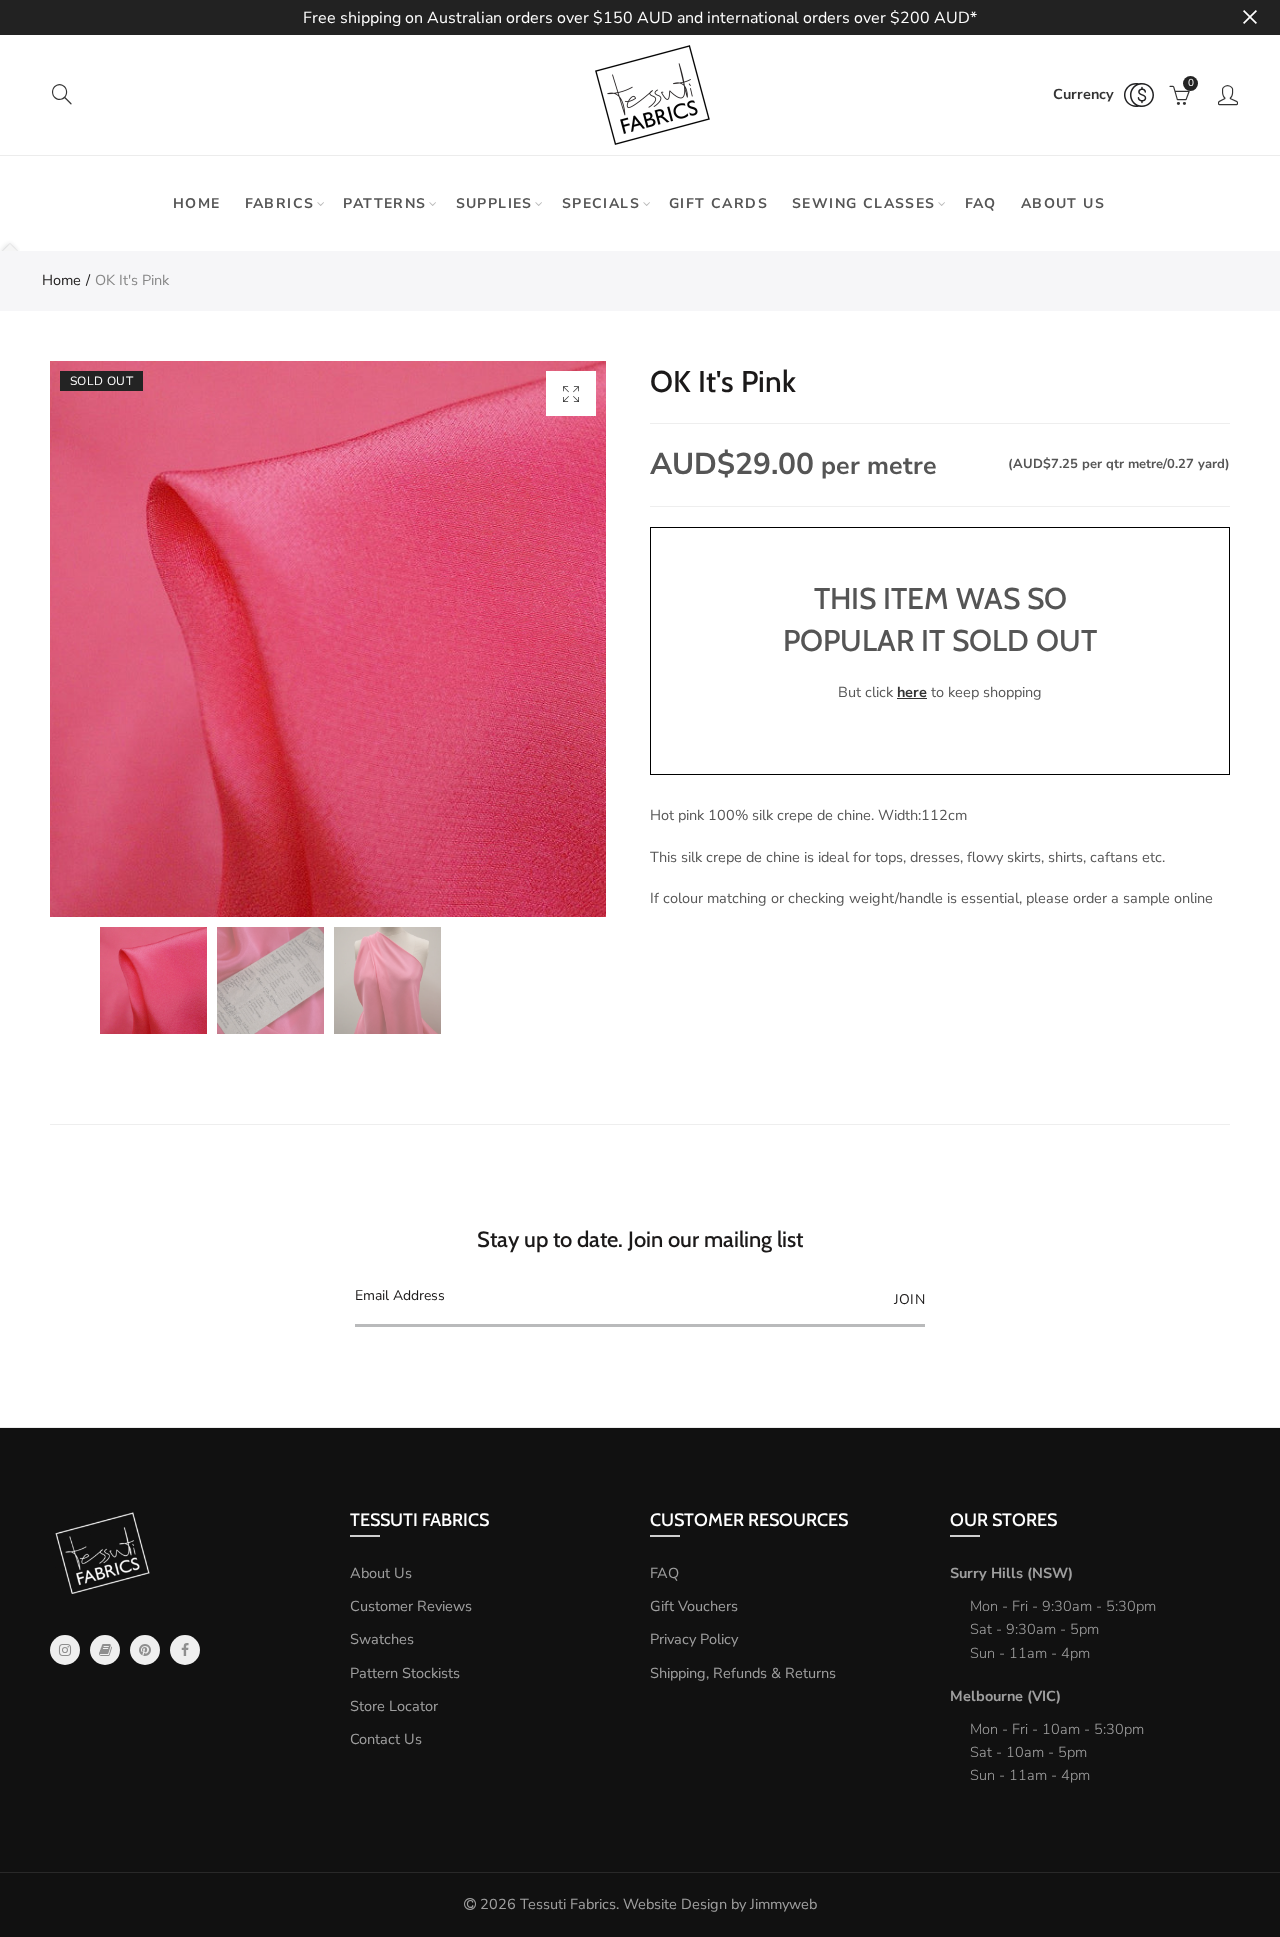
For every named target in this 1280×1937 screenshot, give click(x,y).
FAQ (981, 203)
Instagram (65, 1650)
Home (197, 203)
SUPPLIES (494, 203)
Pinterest (145, 1650)
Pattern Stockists (405, 1673)
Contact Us (386, 1739)
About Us (381, 1573)
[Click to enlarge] (571, 393)
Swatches (382, 1639)
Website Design (675, 1904)
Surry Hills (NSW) (1011, 1573)
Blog (105, 1650)
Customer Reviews (411, 1606)
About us (1063, 203)
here (912, 692)
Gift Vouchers (694, 1606)
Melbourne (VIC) (1005, 1696)
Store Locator (394, 1706)
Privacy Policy (694, 1639)
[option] (328, 639)
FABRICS (280, 203)
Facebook (185, 1650)
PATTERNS (384, 203)
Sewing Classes (864, 203)
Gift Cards (718, 203)
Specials (601, 203)
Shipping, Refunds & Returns (743, 1673)
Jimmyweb (783, 1904)
